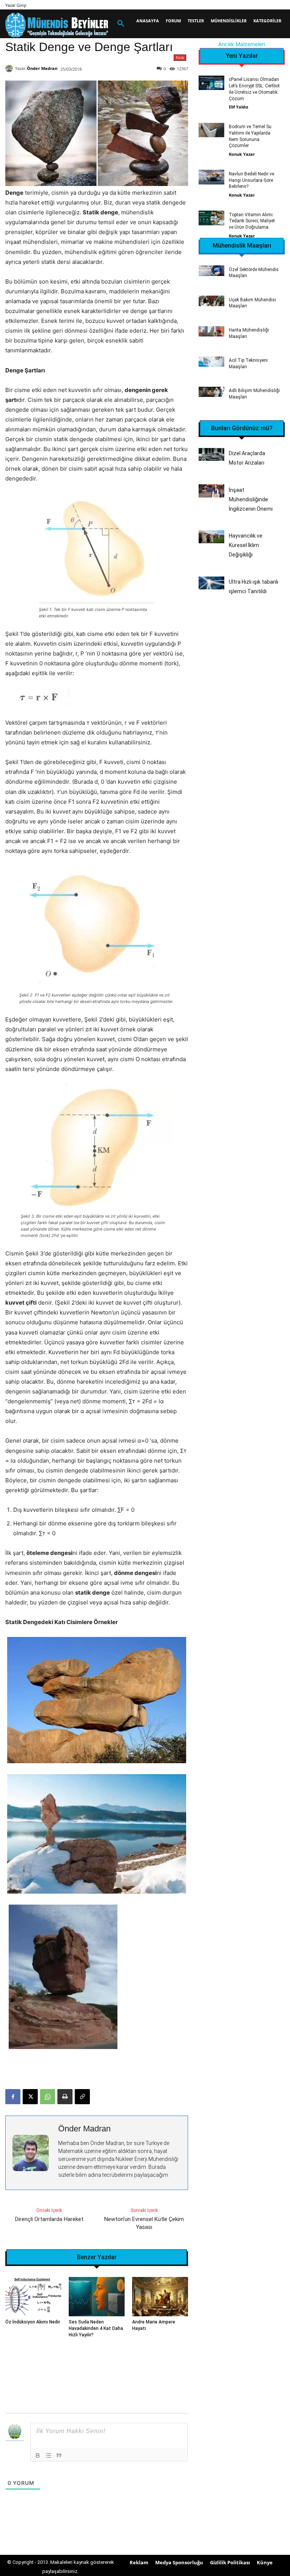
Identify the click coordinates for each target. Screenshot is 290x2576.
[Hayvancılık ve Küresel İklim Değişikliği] (211, 537)
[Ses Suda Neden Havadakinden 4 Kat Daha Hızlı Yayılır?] (97, 2297)
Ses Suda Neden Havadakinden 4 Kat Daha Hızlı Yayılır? (96, 2328)
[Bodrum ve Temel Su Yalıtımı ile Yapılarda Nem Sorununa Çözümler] (211, 130)
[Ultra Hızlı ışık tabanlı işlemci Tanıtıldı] (211, 583)
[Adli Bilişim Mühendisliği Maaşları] (211, 392)
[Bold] (38, 2455)
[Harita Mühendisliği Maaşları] (211, 331)
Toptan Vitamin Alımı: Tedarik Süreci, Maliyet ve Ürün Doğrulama (252, 221)
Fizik (180, 57)
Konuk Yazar (242, 154)
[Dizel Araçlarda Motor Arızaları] (211, 454)
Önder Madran (42, 68)
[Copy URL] (82, 2097)
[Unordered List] (48, 2455)
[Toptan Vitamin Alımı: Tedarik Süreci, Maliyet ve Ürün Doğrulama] (211, 218)
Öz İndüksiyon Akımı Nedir (33, 2322)
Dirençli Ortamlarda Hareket (49, 2219)
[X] (30, 2097)
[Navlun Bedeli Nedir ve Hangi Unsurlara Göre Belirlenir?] (211, 177)
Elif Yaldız (238, 107)
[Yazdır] (65, 2097)
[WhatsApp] (48, 2097)
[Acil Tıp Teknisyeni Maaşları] (211, 362)
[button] (121, 24)
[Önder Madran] (10, 68)
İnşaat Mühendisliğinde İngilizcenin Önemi (251, 499)
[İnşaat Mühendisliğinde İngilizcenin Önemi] (211, 491)
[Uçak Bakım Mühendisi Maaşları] (211, 301)
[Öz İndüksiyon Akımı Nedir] (33, 2297)
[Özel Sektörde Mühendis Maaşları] (211, 270)
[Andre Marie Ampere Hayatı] (160, 2297)
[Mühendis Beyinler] (57, 25)
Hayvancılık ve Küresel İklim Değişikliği (246, 545)
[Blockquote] (59, 2455)
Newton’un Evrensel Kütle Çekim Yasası (144, 2223)
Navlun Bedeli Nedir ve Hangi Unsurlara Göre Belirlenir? (251, 180)
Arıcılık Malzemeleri (242, 44)
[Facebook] (13, 2097)
